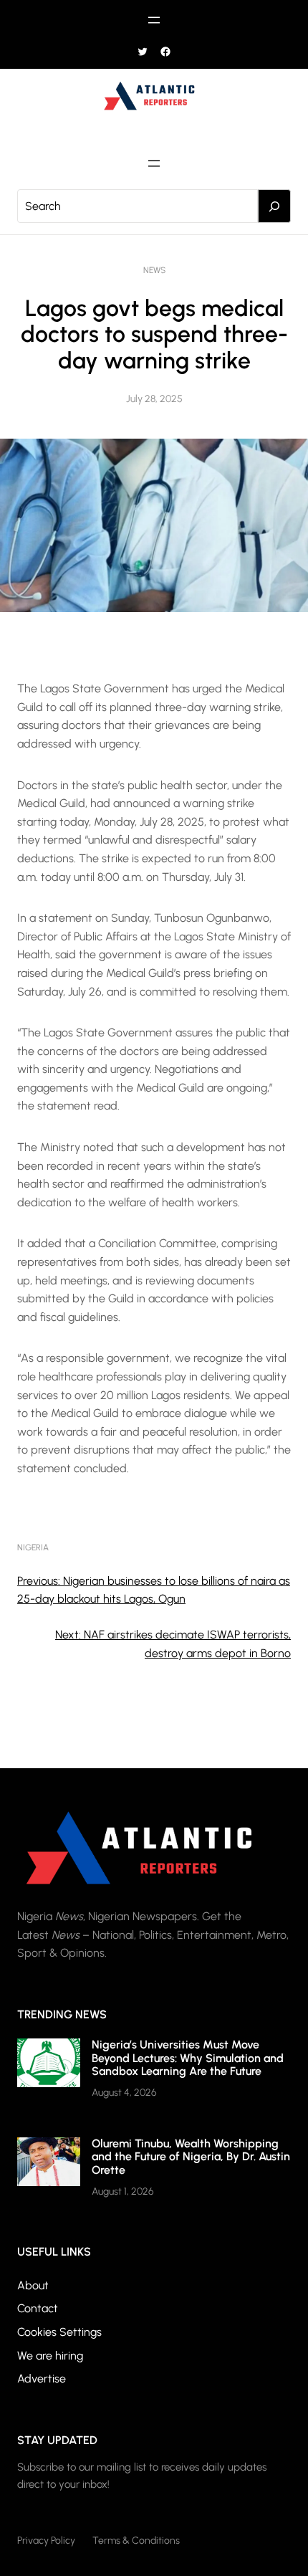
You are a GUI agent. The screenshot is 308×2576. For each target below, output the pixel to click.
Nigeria (33, 1547)
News (154, 270)
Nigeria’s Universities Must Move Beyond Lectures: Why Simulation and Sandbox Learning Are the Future (188, 2058)
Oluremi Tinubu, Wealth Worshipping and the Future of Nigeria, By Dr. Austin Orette (191, 2157)
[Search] (274, 206)
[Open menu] (154, 20)
